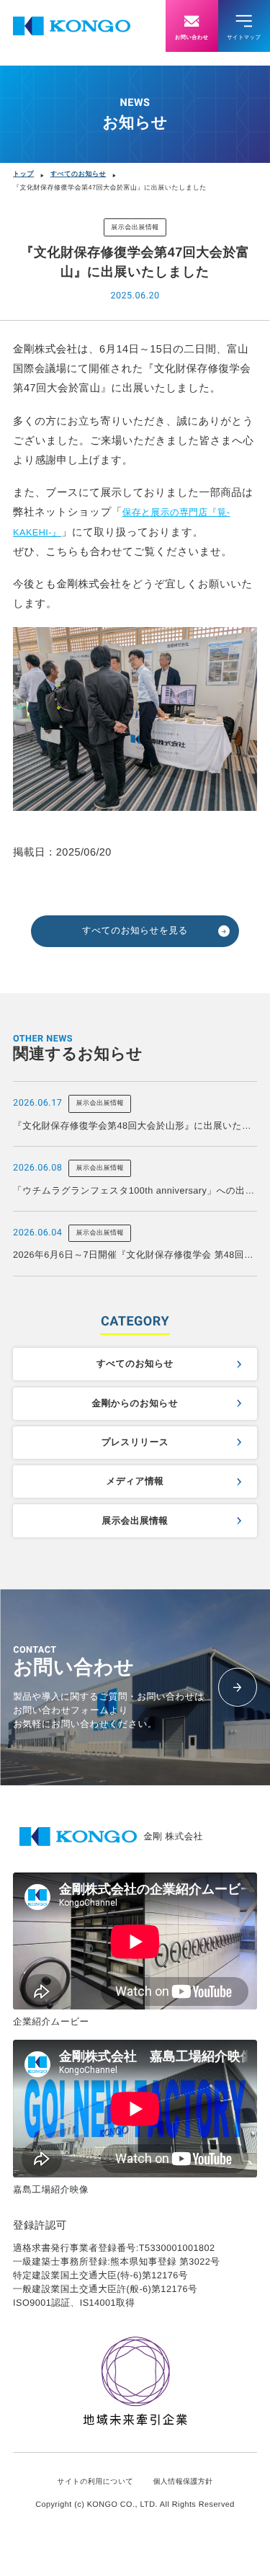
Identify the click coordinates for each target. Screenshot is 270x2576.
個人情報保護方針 (183, 2482)
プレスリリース (135, 1442)
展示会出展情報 (135, 1521)
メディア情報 (135, 1481)
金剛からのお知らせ (135, 1403)
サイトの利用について (95, 2482)
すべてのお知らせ (135, 1364)
